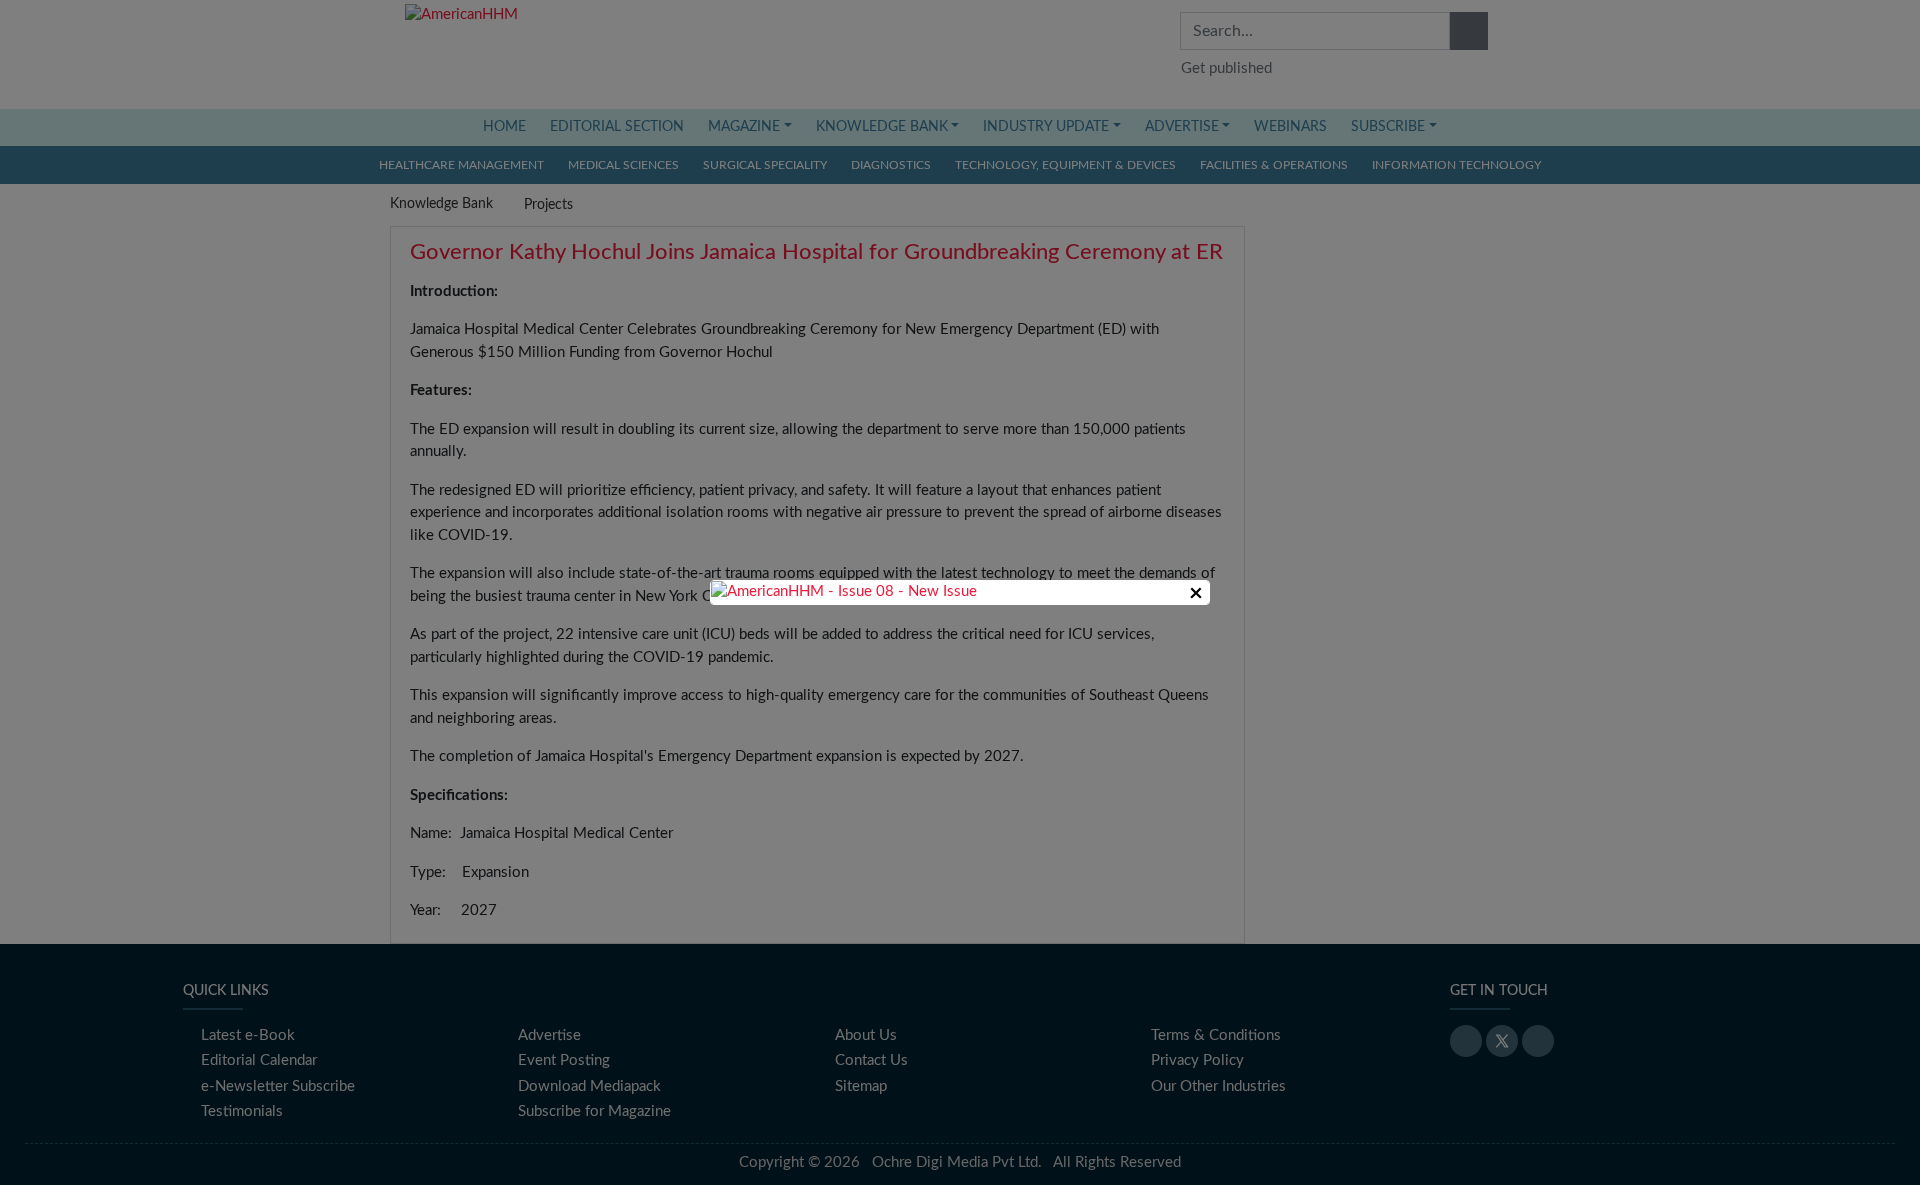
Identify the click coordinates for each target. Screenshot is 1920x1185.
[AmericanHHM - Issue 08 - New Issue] (844, 591)
